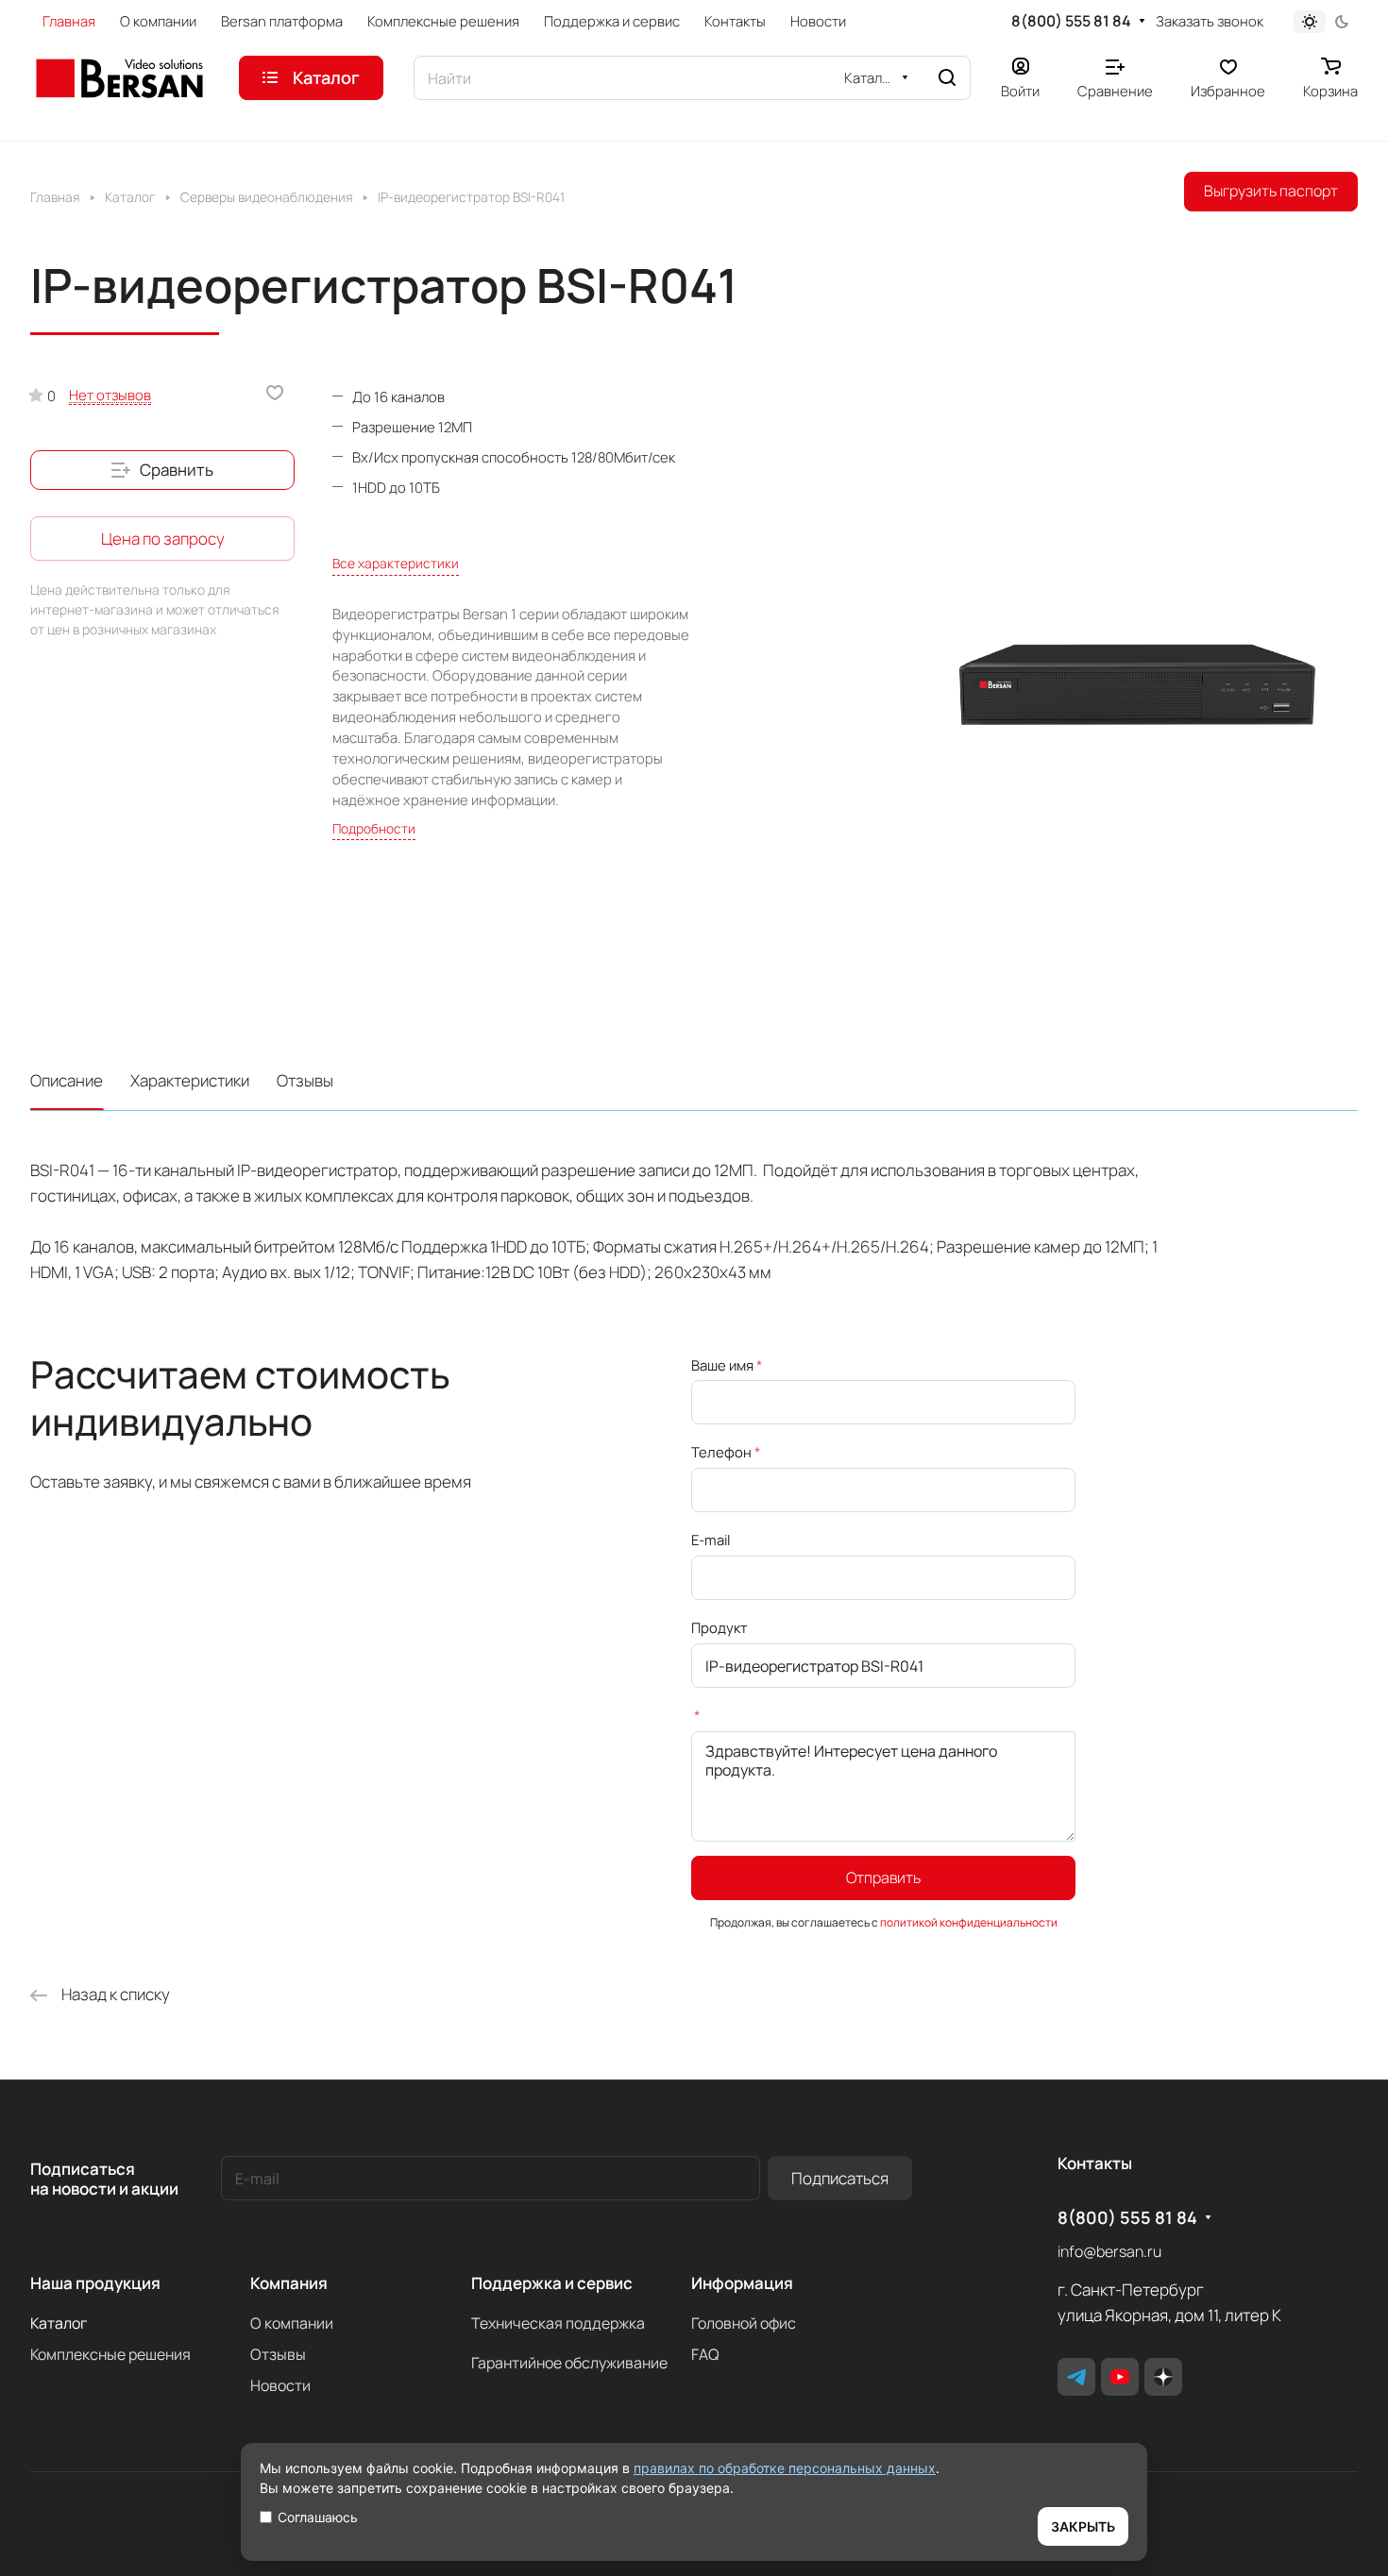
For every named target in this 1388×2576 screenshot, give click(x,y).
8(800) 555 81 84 (1071, 21)
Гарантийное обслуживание (569, 2363)
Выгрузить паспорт (1271, 191)
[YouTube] (1120, 2377)
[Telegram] (1076, 2377)
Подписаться (840, 2178)
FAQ (705, 2354)
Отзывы (305, 1080)
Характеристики (190, 1080)
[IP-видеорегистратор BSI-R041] (1139, 687)
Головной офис (744, 2323)
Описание (67, 1080)
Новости (280, 2385)
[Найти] (947, 78)
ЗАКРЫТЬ (1083, 2526)
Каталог (59, 2323)
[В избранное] (275, 393)
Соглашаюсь (318, 2517)
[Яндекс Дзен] (1163, 2377)
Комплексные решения (110, 2354)
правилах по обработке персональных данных (785, 2468)
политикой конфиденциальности (969, 1922)
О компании (292, 2323)
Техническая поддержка (558, 2323)
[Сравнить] (162, 470)
